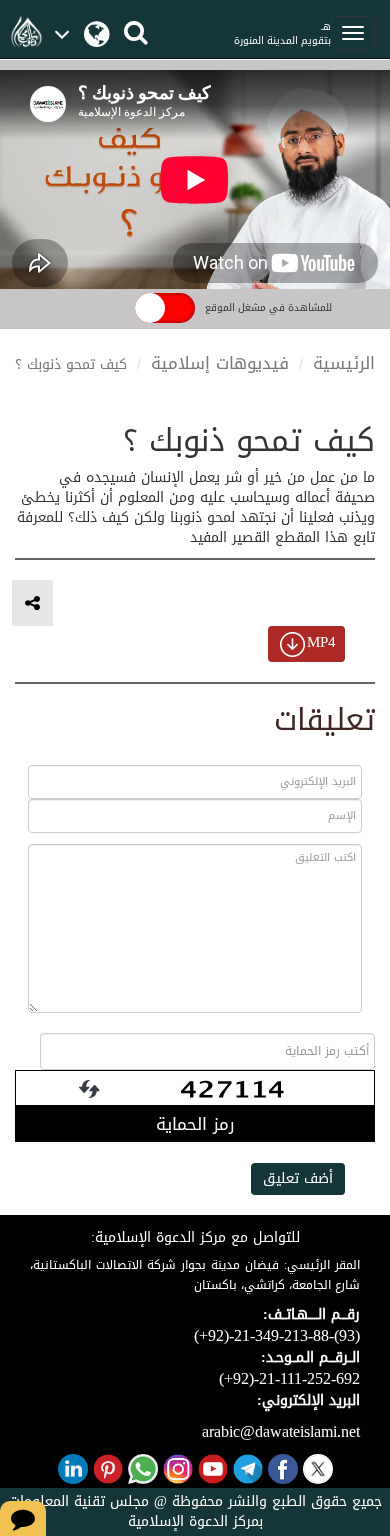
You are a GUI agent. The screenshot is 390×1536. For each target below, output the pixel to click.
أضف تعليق (298, 1178)
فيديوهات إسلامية (220, 363)
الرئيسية (344, 363)
